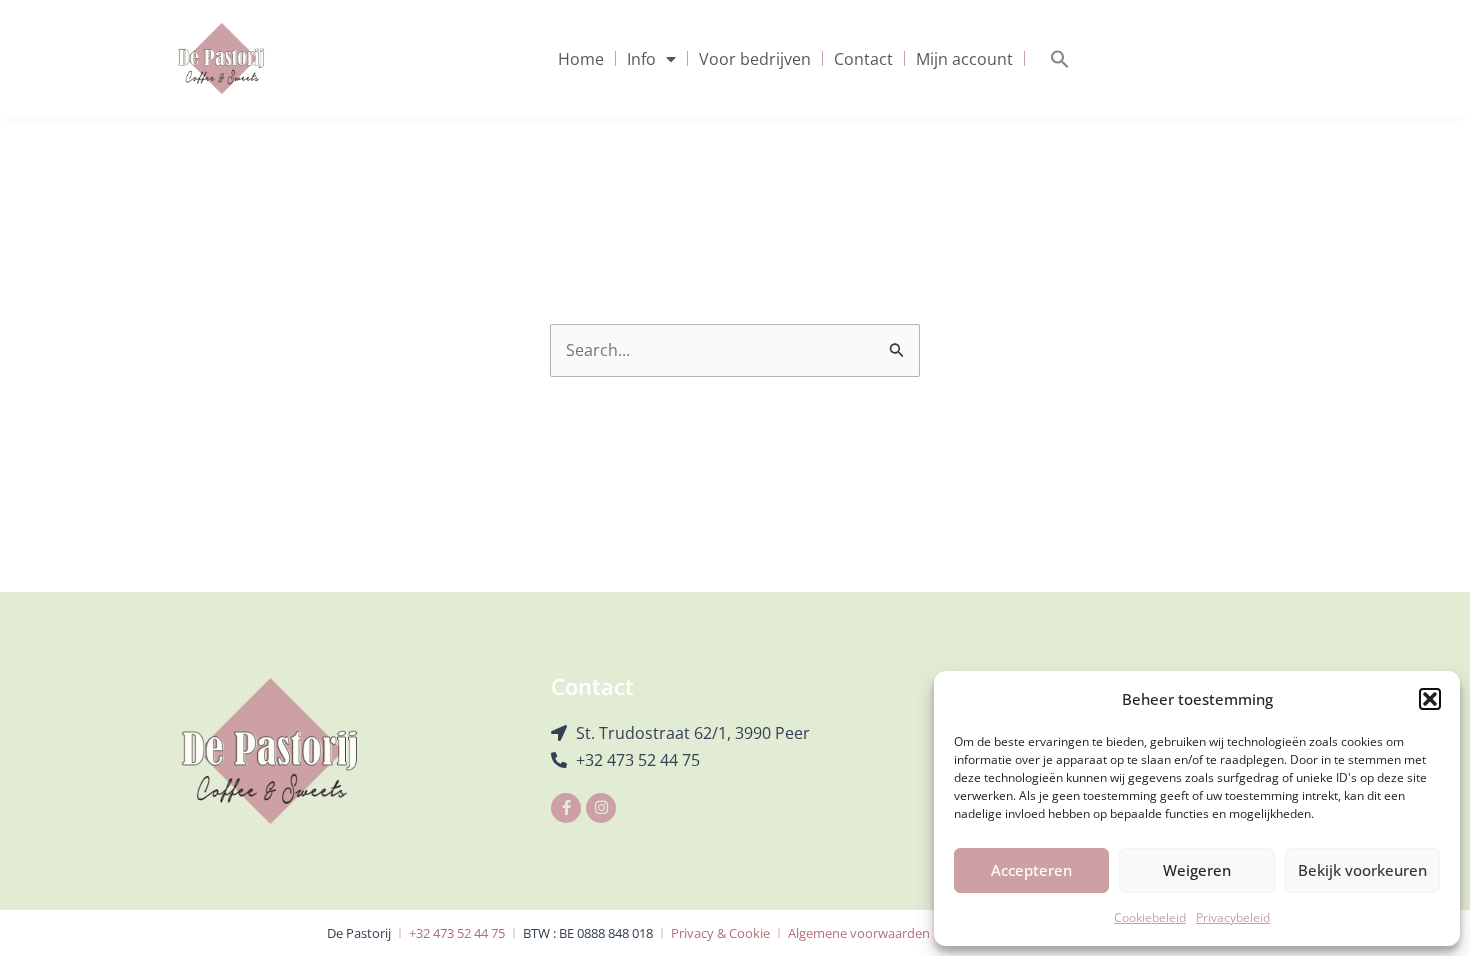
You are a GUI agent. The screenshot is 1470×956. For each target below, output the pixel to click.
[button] (1430, 699)
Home (581, 59)
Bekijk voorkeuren (1362, 870)
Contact (863, 59)
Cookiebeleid (1150, 917)
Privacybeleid (1233, 917)
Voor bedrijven (755, 59)
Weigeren (1197, 870)
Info (641, 59)
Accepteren (1031, 870)
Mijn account (964, 59)
